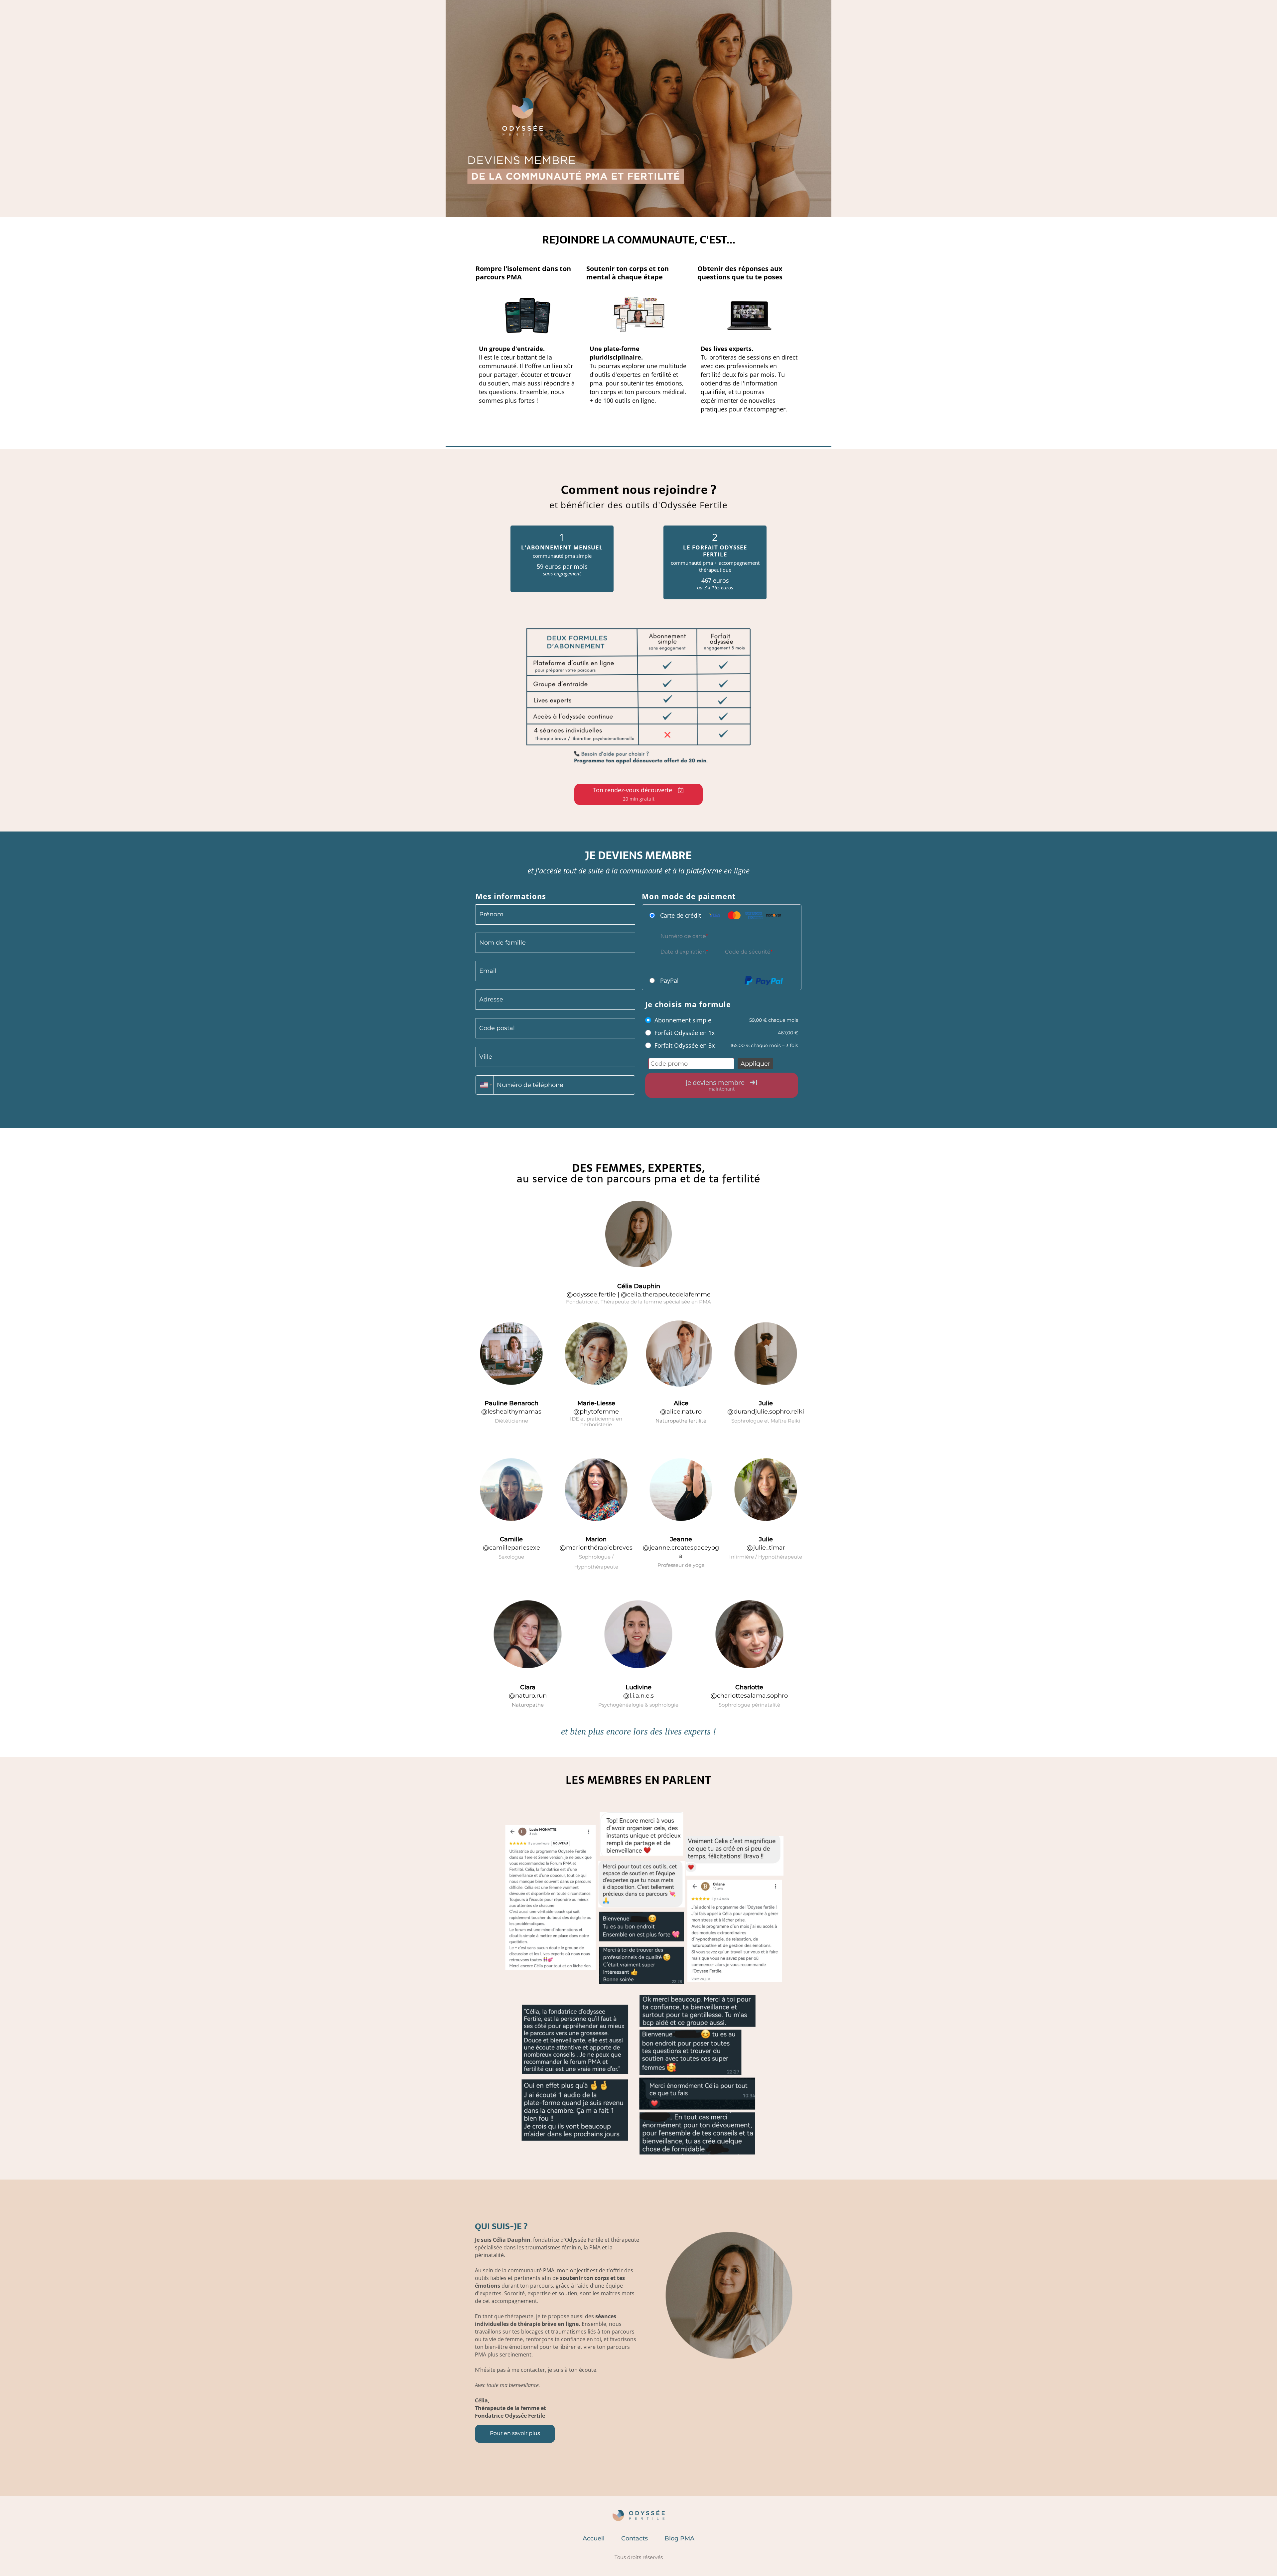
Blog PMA (679, 2538)
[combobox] (485, 1085)
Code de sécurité (748, 952)
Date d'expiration (683, 952)
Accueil (594, 2538)
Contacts (635, 2538)
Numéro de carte (683, 936)
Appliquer (755, 1064)
